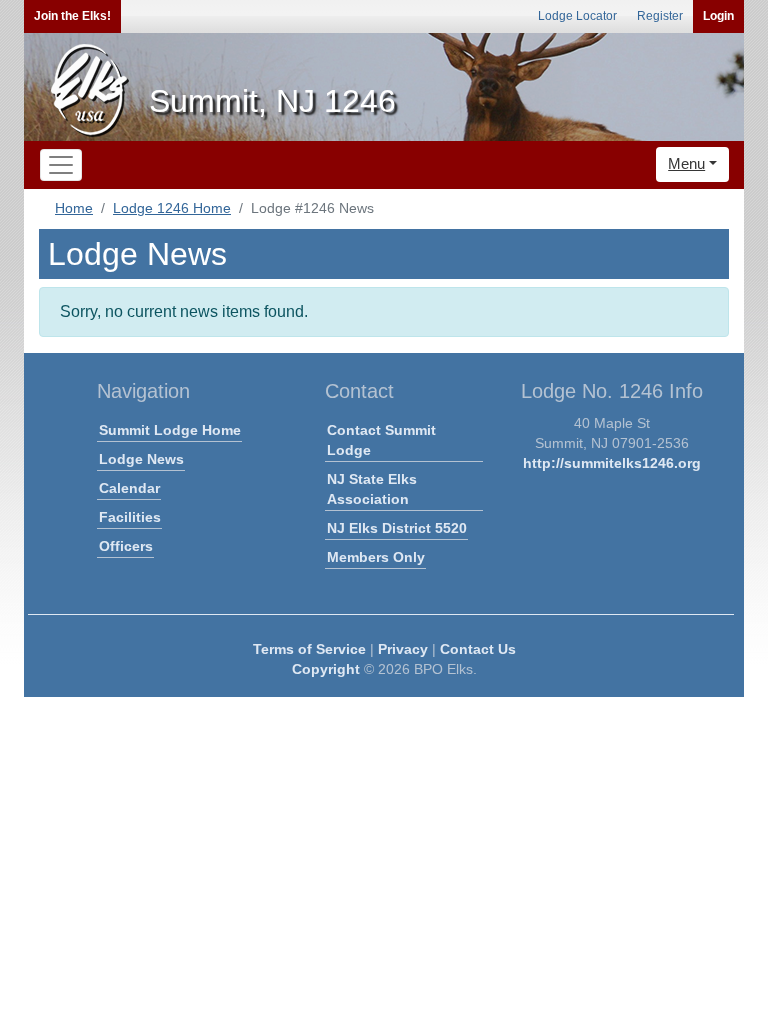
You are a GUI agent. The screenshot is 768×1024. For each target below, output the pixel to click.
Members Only (376, 557)
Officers (126, 546)
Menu (686, 163)
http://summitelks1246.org (612, 463)
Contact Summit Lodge (381, 440)
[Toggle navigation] (61, 165)
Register (660, 16)
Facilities (130, 517)
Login (718, 16)
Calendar (129, 488)
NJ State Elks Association (372, 489)
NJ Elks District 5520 (397, 528)
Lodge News (141, 459)
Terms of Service (309, 649)
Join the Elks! (72, 16)
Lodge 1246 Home (172, 208)
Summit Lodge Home (170, 430)
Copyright (326, 669)
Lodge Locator (577, 16)
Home (74, 208)
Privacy (403, 649)
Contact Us (478, 649)
